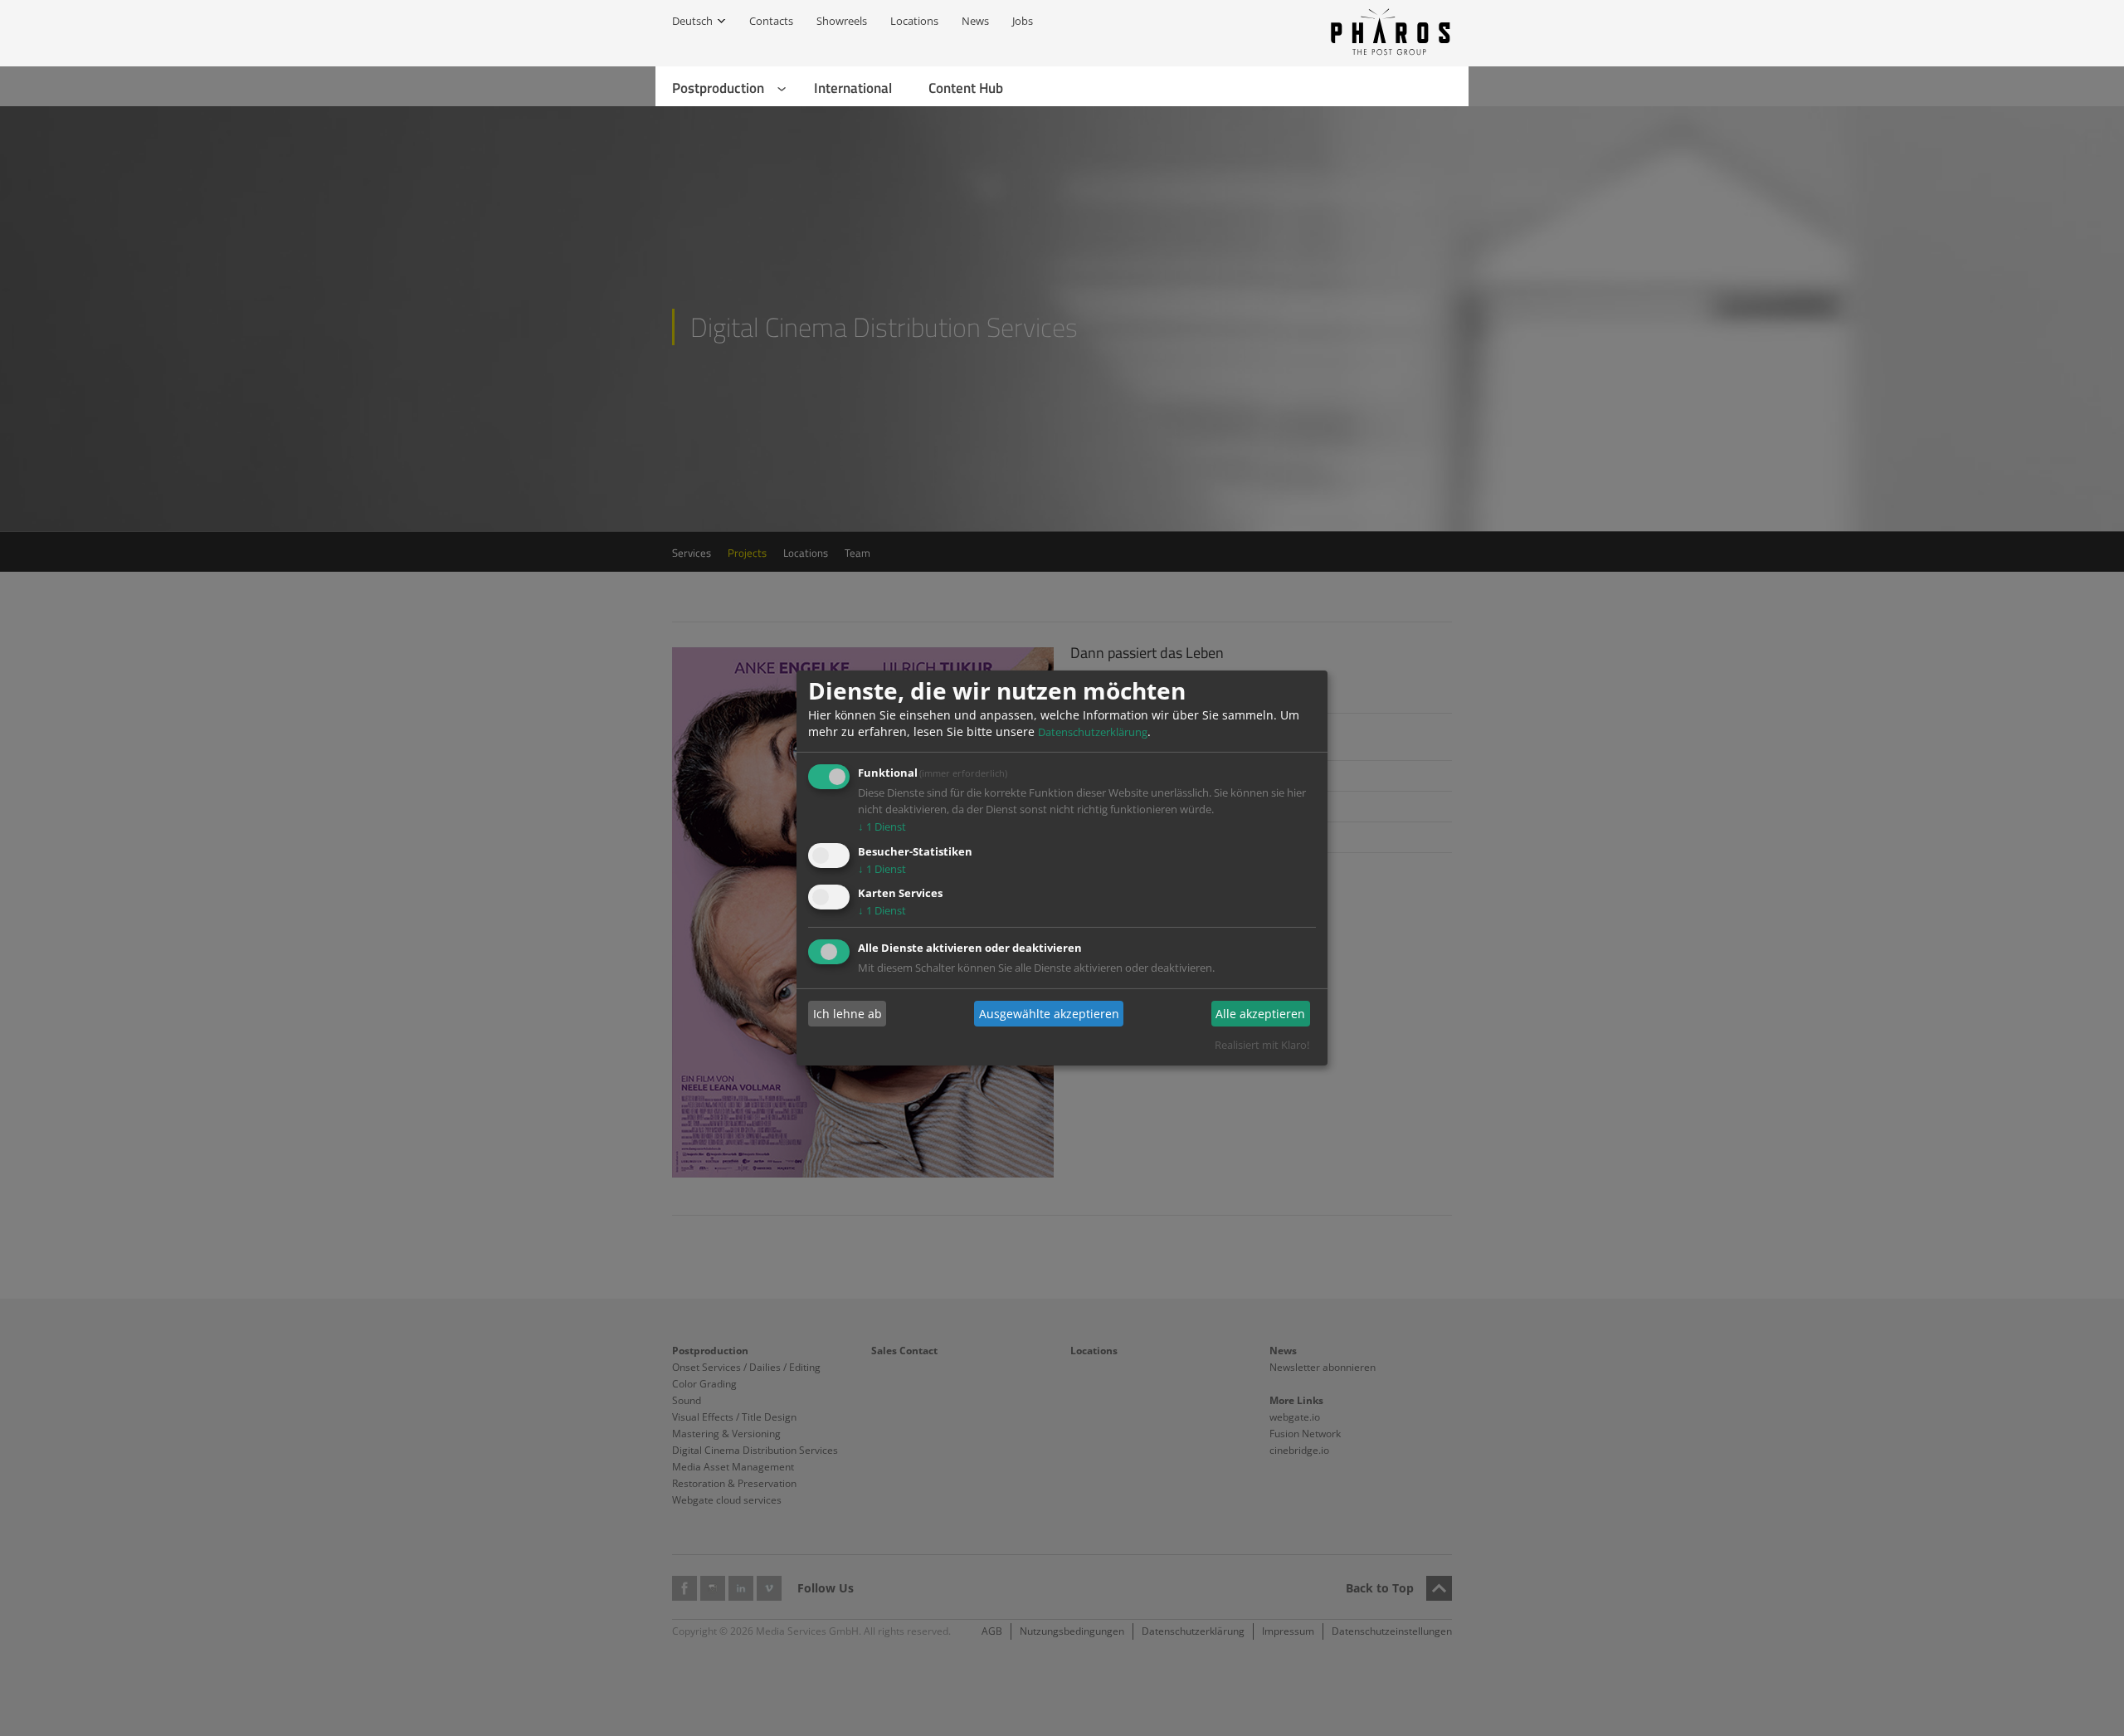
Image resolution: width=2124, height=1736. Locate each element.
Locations (914, 21)
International (853, 88)
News (975, 21)
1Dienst (882, 827)
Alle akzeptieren (1260, 1014)
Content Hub (966, 88)
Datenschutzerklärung (1093, 732)
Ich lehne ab (848, 1014)
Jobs (1023, 21)
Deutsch (692, 21)
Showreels (842, 21)
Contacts (771, 21)
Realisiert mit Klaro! (1262, 1045)
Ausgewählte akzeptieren (1049, 1014)
